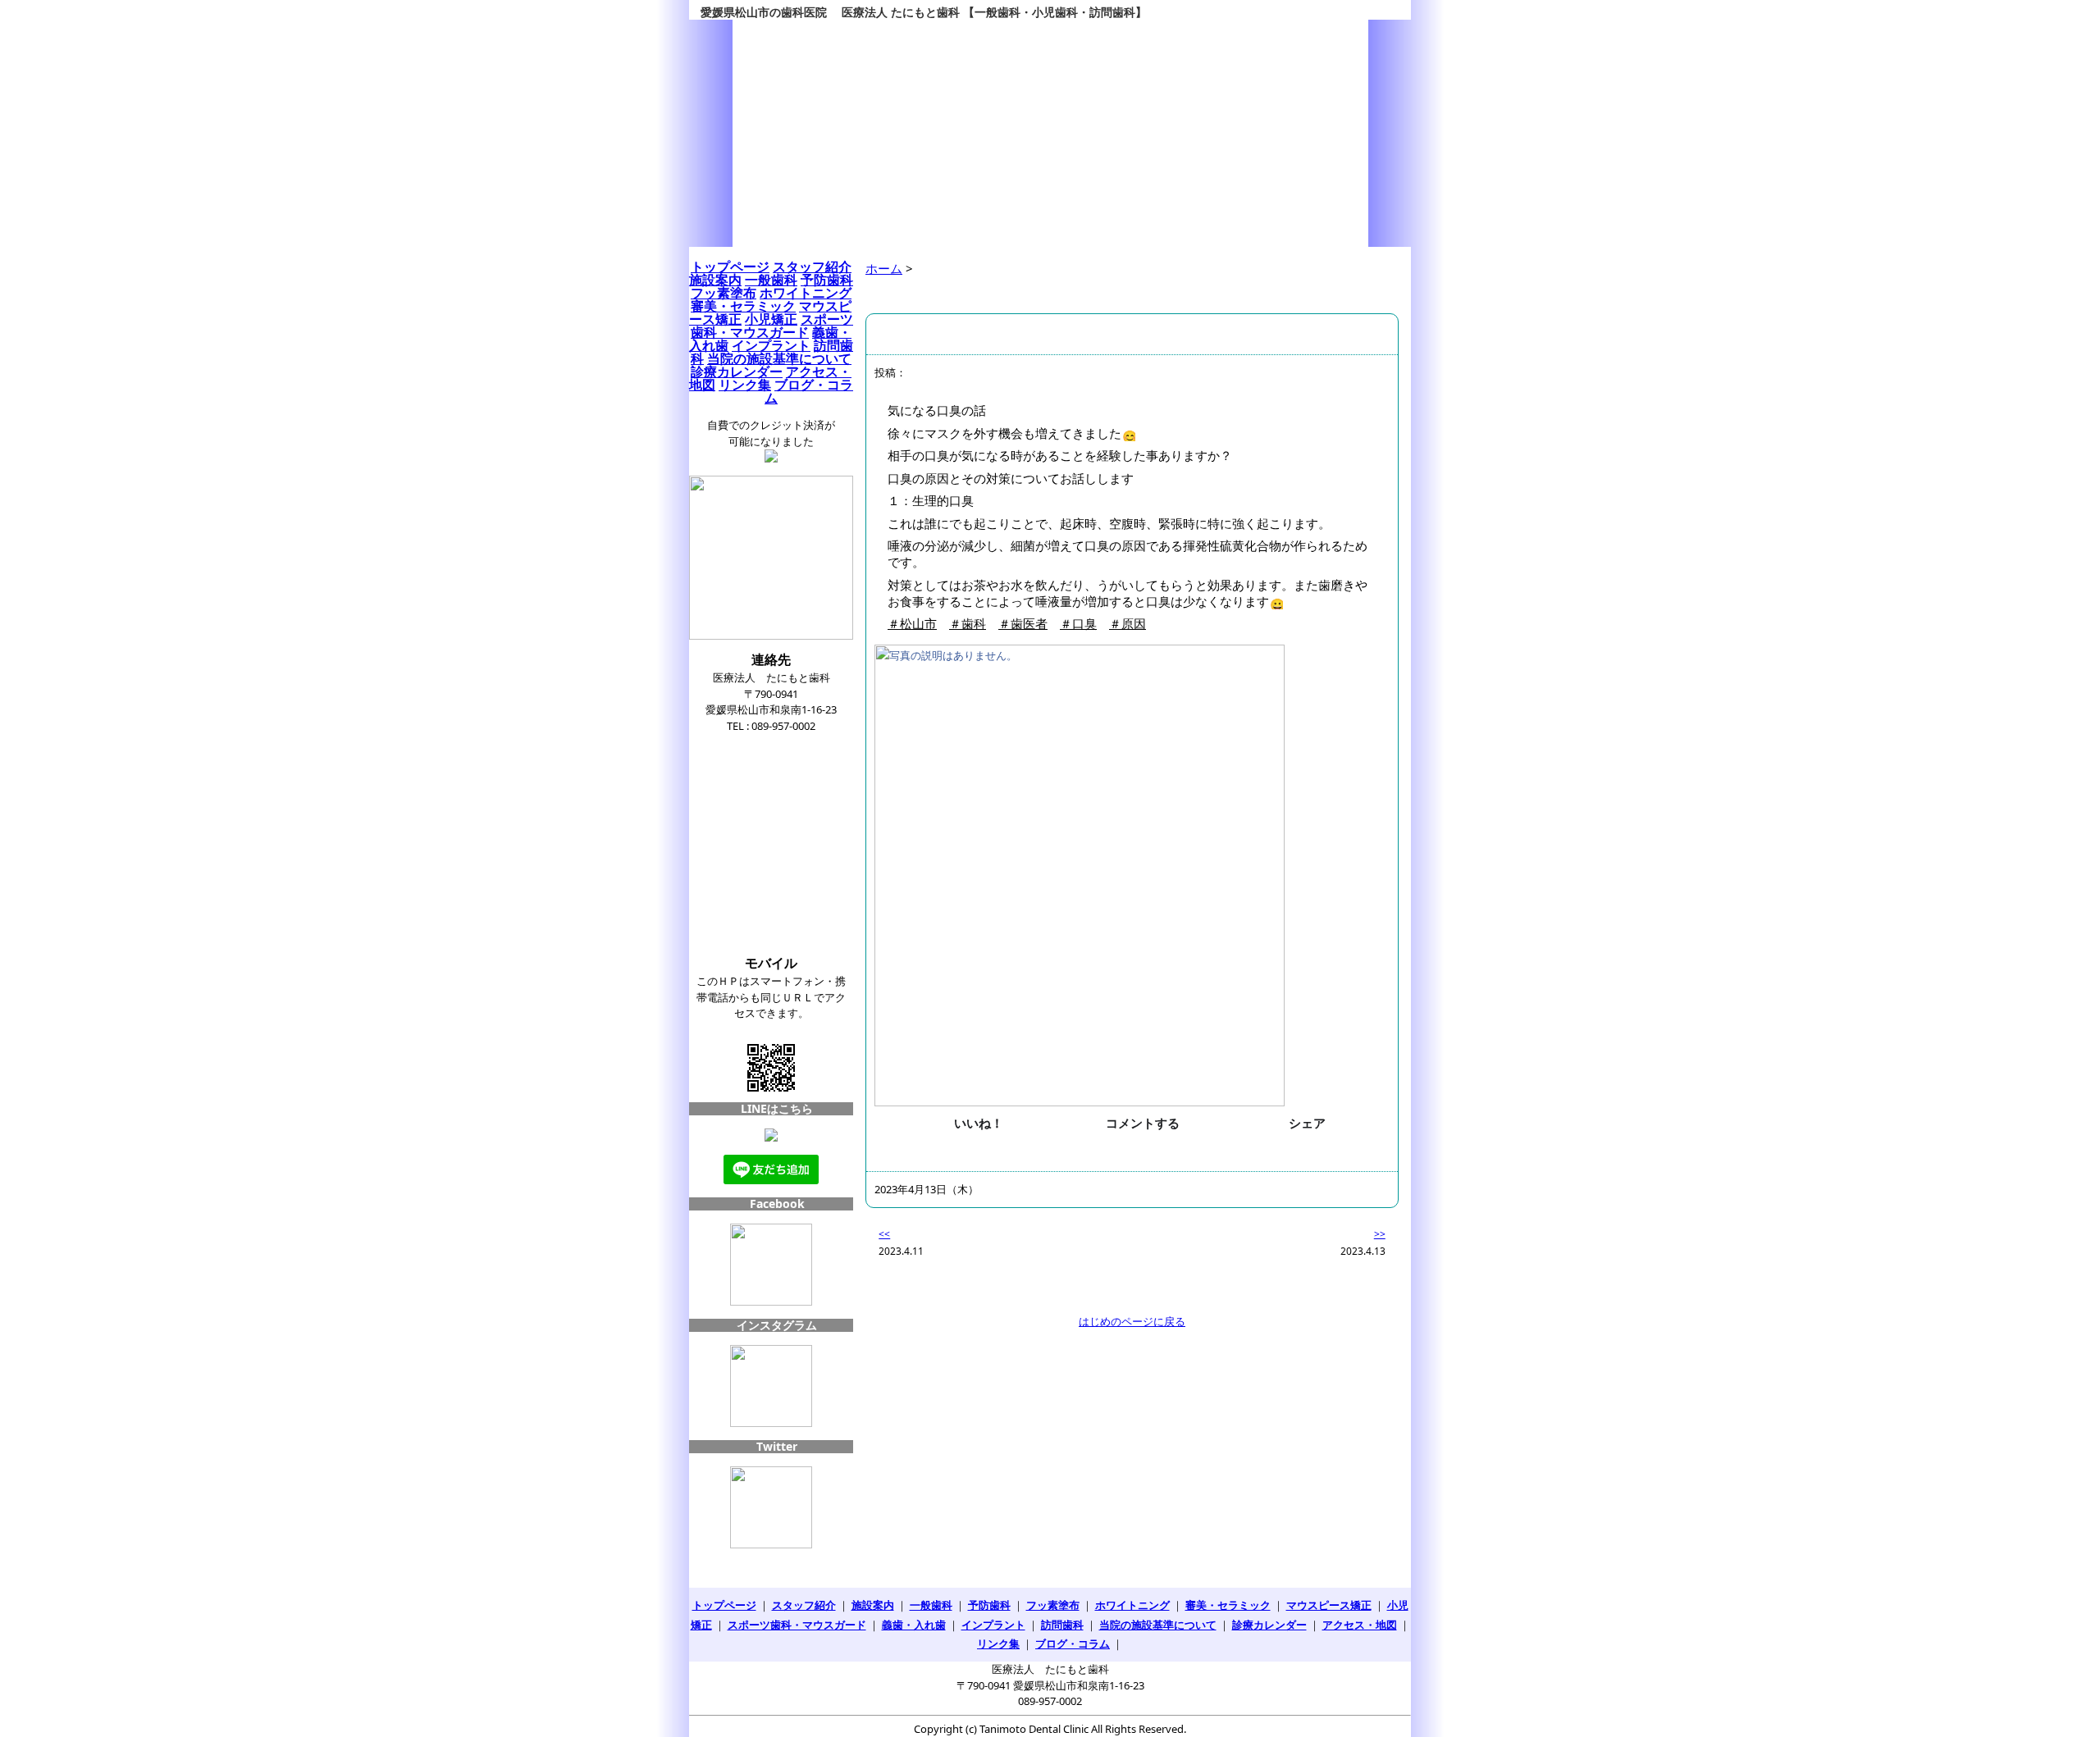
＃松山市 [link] (912, 623)
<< (884, 1234)
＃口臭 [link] (1078, 623)
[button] (968, 1123)
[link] (1132, 875)
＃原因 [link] (1128, 623)
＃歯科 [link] (968, 623)
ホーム (884, 268)
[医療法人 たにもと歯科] (1050, 133)
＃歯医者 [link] (1023, 623)
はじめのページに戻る (1132, 1321)
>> (1380, 1234)
